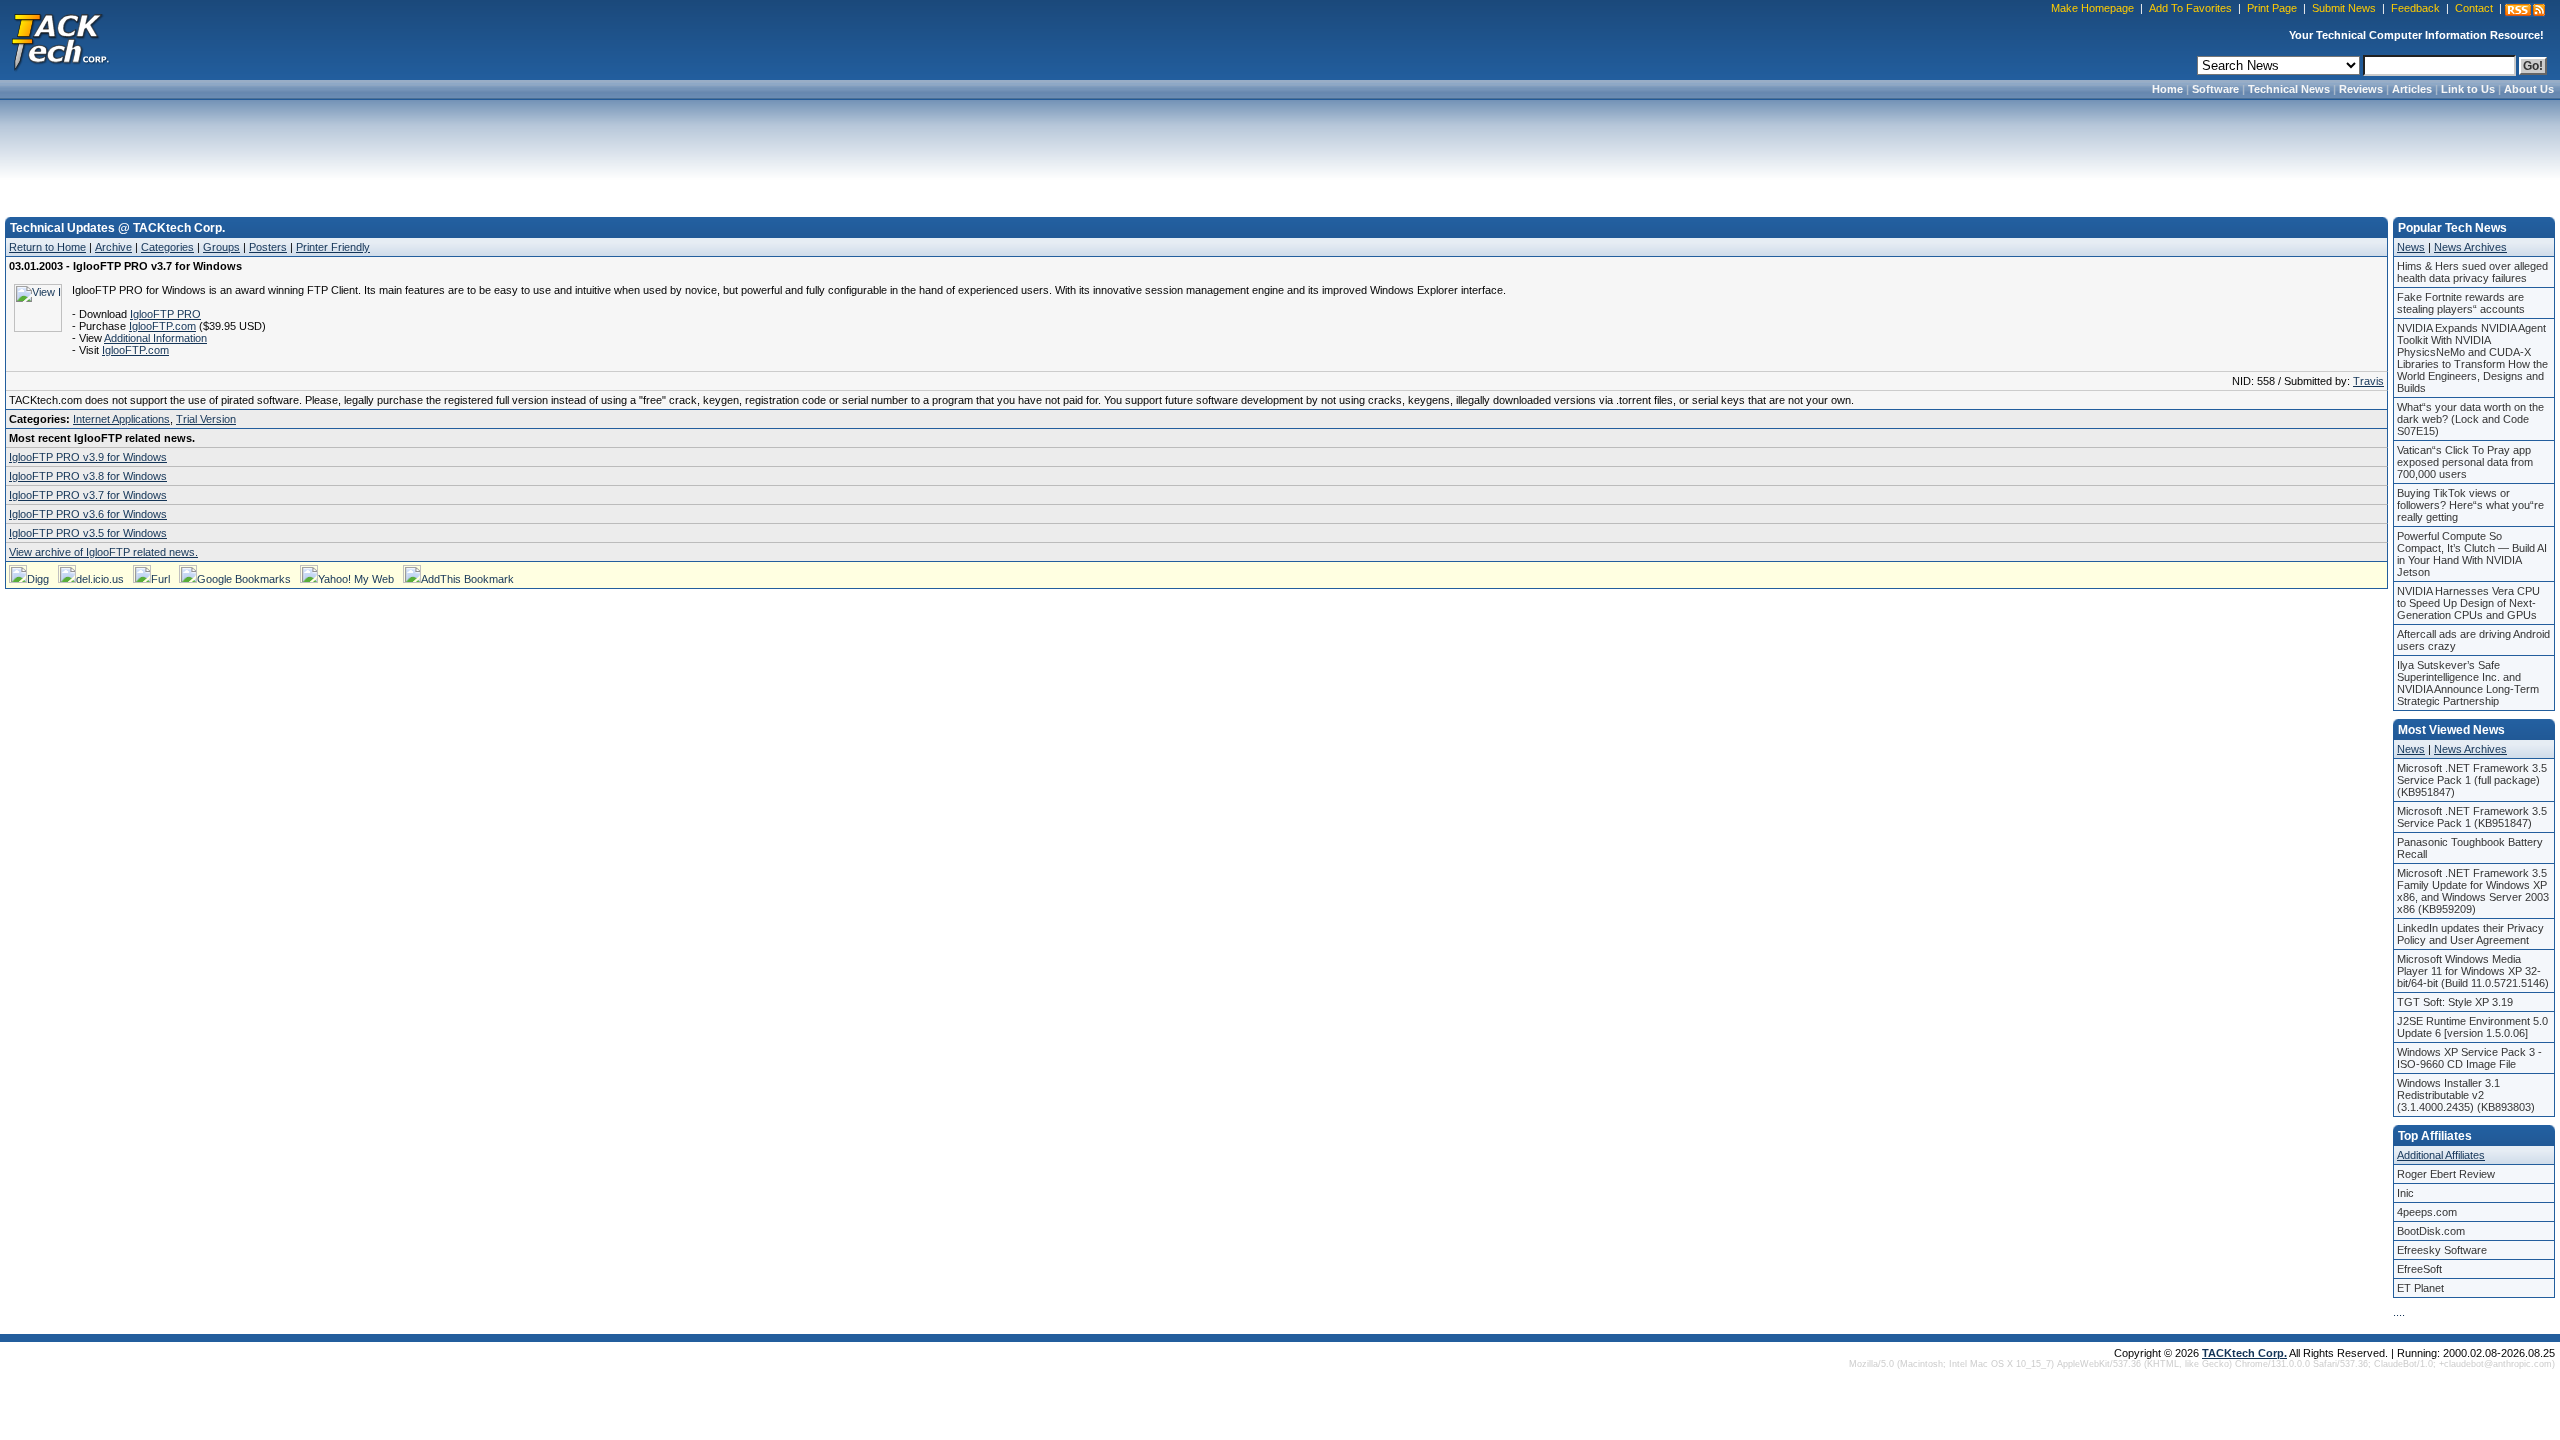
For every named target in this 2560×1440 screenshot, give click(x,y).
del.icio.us (100, 579)
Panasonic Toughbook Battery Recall (2470, 848)
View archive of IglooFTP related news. (103, 552)
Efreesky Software (2442, 1250)
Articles (2412, 89)
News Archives (2470, 247)
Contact (2474, 8)
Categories (167, 247)
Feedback (2415, 8)
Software (2215, 89)
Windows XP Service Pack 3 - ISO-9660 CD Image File (2469, 1058)
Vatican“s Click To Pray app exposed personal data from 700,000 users (2465, 462)
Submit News (2344, 8)
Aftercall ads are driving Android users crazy (2473, 640)
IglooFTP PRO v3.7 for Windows (88, 495)
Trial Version (206, 419)
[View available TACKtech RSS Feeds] (2525, 10)
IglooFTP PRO (165, 314)
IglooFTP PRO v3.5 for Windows (88, 533)
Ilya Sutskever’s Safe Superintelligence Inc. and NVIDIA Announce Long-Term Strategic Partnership (2468, 683)
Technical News (2289, 89)
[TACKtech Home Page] (60, 40)
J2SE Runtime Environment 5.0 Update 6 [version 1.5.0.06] (2472, 1027)
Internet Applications (121, 419)
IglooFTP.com (162, 326)
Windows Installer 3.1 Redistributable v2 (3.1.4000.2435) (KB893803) (2466, 1095)
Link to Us (2468, 89)
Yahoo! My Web (356, 579)
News (2411, 247)
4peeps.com (2427, 1212)
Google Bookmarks (244, 579)
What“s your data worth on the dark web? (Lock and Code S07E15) (2470, 419)
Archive (113, 247)
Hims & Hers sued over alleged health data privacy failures (2472, 272)
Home (2167, 89)
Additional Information (155, 338)
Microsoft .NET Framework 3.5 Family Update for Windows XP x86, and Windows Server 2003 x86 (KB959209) (2473, 891)
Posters (268, 247)
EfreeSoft (2419, 1269)
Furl (160, 579)
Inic (2405, 1193)
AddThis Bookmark (467, 579)
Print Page (2272, 8)
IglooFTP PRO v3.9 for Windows (88, 457)
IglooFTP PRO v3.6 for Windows (88, 514)
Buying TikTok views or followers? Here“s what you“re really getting (2470, 505)
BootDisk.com (2431, 1231)
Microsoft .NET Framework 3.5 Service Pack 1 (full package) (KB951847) (2472, 780)
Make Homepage (2092, 8)
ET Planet (2420, 1288)
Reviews (2361, 89)
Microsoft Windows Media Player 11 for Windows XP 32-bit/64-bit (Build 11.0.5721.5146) (2473, 971)
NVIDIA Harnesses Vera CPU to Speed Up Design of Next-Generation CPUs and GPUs (2468, 603)
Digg (38, 579)
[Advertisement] (1280, 152)
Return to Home (47, 247)
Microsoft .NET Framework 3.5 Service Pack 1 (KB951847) (2472, 817)
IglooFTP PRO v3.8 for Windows (88, 476)
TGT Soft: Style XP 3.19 (2455, 1002)
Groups (221, 247)
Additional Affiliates (2441, 1155)
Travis (2368, 381)
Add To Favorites (2190, 8)
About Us (2529, 89)
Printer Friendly (333, 247)
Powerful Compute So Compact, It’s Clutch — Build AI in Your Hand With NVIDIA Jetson (2472, 554)
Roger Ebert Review (2446, 1174)
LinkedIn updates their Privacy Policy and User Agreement (2470, 934)
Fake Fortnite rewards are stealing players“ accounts (2461, 303)
